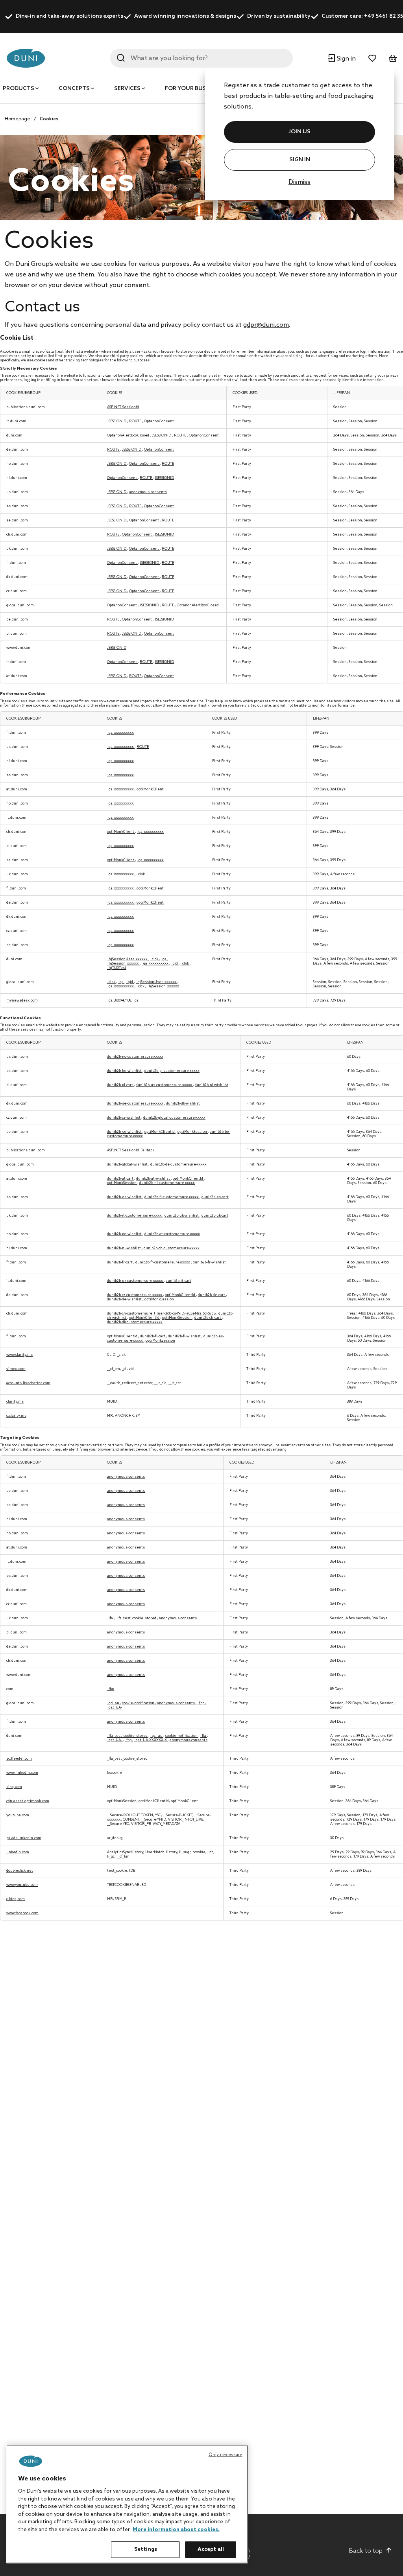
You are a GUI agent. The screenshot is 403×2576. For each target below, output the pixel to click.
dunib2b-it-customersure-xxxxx (135, 1216)
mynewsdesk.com (22, 1001)
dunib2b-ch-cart (208, 1318)
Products (18, 89)
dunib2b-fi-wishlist (185, 1336)
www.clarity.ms (19, 1355)
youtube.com (18, 1815)
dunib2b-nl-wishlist (124, 1248)
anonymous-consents (148, 492)
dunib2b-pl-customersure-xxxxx (172, 1071)
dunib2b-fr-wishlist (209, 1262)
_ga (164, 959)
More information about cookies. (176, 2530)
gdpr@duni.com (266, 325)
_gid (175, 964)
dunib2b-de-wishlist (125, 1299)
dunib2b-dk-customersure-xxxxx (135, 1322)
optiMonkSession (193, 1132)
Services (127, 89)
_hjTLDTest (117, 968)
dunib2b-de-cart (212, 1295)
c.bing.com (16, 1899)
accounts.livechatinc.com (28, 1383)
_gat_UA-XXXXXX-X (151, 1740)
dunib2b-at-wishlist (153, 1179)
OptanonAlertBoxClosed (128, 435)
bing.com (14, 1787)
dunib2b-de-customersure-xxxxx (178, 1165)
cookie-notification (139, 1703)
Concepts (74, 89)
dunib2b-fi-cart (153, 1336)
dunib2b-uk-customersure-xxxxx (135, 1281)
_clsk (141, 874)
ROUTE (136, 421)
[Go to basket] (393, 58)
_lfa (110, 1618)
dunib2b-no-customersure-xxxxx (135, 1057)
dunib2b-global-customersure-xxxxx (174, 1118)
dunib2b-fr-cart (120, 1262)
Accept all (211, 2549)
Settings (146, 2549)
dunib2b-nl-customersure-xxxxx (167, 1183)
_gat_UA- (115, 1708)
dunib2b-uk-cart (215, 1216)
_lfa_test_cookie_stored (136, 1618)
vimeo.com (16, 1369)
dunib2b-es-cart (215, 1197)
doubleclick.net (20, 1871)
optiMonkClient (150, 789)
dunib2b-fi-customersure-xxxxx (172, 1197)
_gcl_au (114, 1703)
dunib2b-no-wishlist (125, 1234)
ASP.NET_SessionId (123, 407)
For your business (194, 89)
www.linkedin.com (22, 1773)
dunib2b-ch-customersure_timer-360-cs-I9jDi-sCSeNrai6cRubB (162, 1314)
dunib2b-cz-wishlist (124, 1118)
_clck (155, 959)
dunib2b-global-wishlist (128, 1165)
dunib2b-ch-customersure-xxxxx (172, 1248)
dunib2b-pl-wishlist (212, 1085)
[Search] (121, 58)
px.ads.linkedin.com (24, 1838)
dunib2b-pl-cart (120, 1085)
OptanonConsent (159, 421)
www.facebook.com (22, 1913)
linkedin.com (18, 1852)
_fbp (110, 1689)
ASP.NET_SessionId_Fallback (131, 1150)
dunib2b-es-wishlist (125, 1197)
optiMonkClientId (160, 1132)
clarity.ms (15, 1402)
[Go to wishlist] (372, 58)
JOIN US (299, 132)
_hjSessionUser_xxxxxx (128, 959)
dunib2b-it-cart (178, 1281)
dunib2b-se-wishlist (125, 1132)
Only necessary (226, 2455)
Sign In (300, 160)
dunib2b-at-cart (121, 1179)
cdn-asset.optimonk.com (28, 1801)
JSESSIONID (117, 421)
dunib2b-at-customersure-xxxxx (172, 1234)
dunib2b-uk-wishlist (182, 1216)
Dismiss (299, 182)
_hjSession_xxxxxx (123, 964)
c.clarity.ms (16, 1416)
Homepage (18, 119)
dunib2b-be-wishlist (125, 1071)
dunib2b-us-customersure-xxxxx (164, 1085)
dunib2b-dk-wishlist (183, 1104)
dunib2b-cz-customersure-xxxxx (135, 1295)
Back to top (366, 2551)
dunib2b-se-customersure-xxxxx (136, 1104)
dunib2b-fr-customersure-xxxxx (163, 1262)
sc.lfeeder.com (19, 1759)
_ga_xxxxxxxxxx (120, 733)
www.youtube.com (22, 1885)
